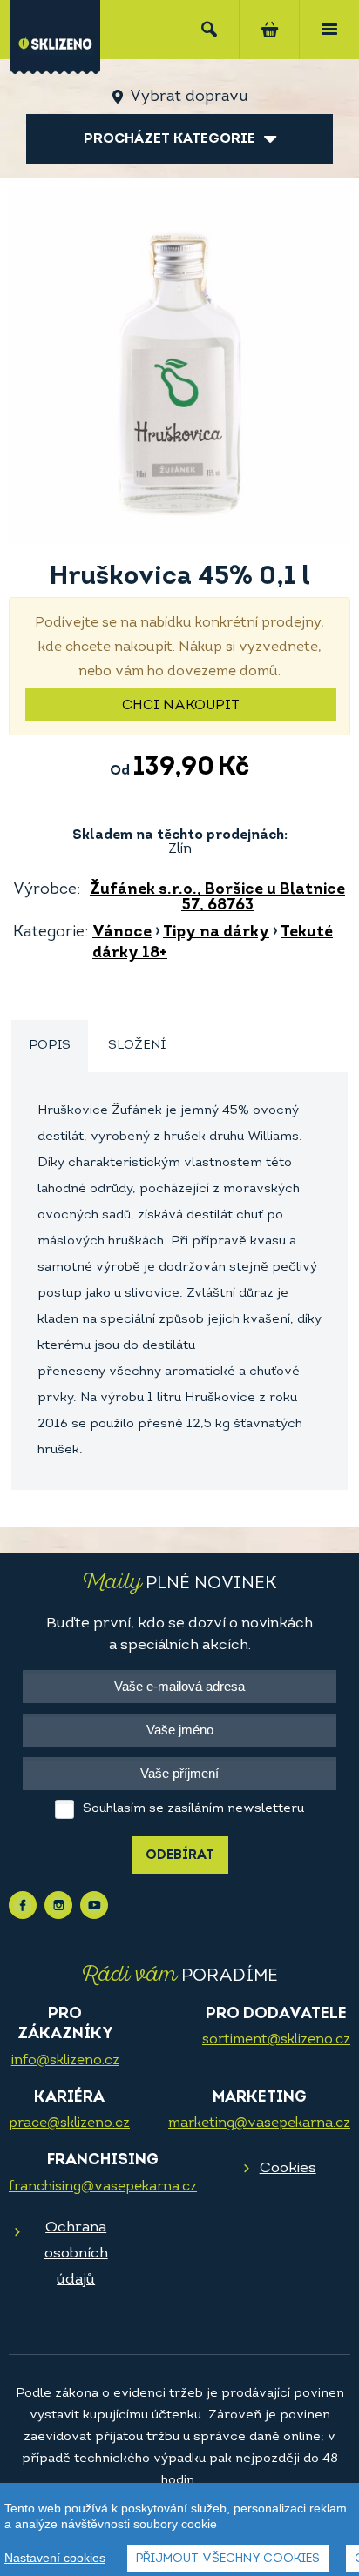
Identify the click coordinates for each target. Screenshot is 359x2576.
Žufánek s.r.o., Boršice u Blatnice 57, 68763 (217, 898)
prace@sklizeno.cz (69, 2123)
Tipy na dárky (216, 933)
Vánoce (122, 933)
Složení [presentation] (137, 1046)
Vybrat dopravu (189, 97)
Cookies (288, 2168)
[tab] (50, 1046)
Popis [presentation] (50, 1046)
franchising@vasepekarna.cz (103, 2187)
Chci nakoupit (181, 706)
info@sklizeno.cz (65, 2061)
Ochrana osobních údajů (76, 2254)
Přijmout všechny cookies (228, 2559)
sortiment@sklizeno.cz (276, 2040)
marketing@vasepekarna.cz (259, 2123)
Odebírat (180, 1856)
